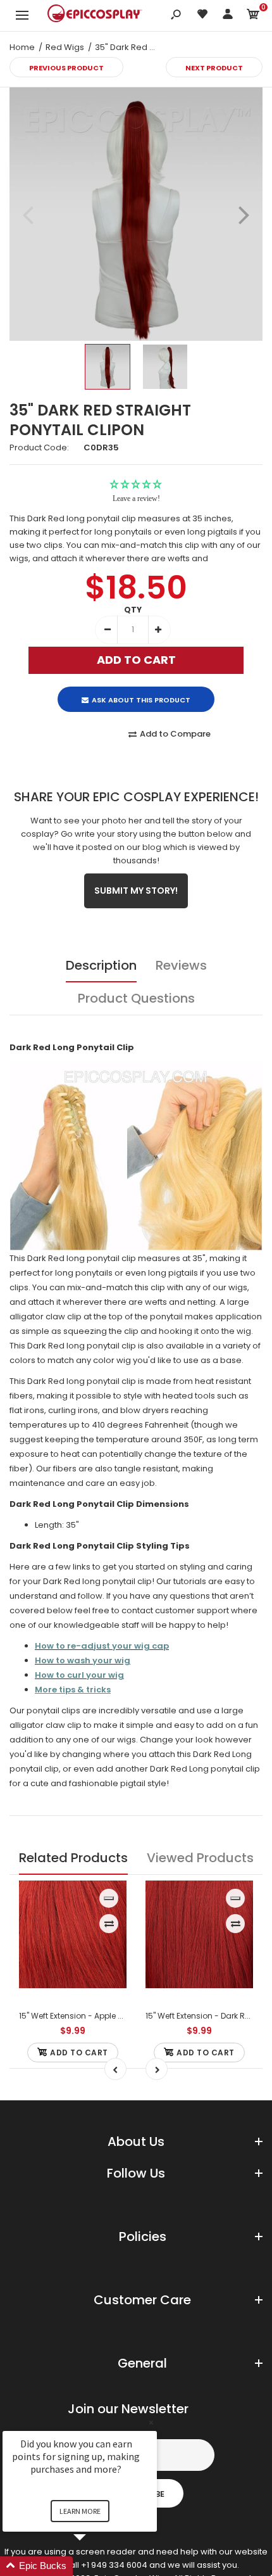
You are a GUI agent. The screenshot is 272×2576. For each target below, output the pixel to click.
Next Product (214, 68)
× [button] (151, 2422)
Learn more (80, 2511)
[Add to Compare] (109, 1924)
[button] (95, 2566)
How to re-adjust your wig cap (102, 1646)
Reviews (181, 965)
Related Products (73, 1858)
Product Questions (136, 998)
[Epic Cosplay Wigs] (95, 15)
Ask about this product (141, 700)
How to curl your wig (79, 1675)
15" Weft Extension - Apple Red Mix (83, 2016)
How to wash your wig (83, 1660)
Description (101, 965)
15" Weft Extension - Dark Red (200, 2016)
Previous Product (66, 68)
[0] (253, 16)
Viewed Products (200, 1858)
